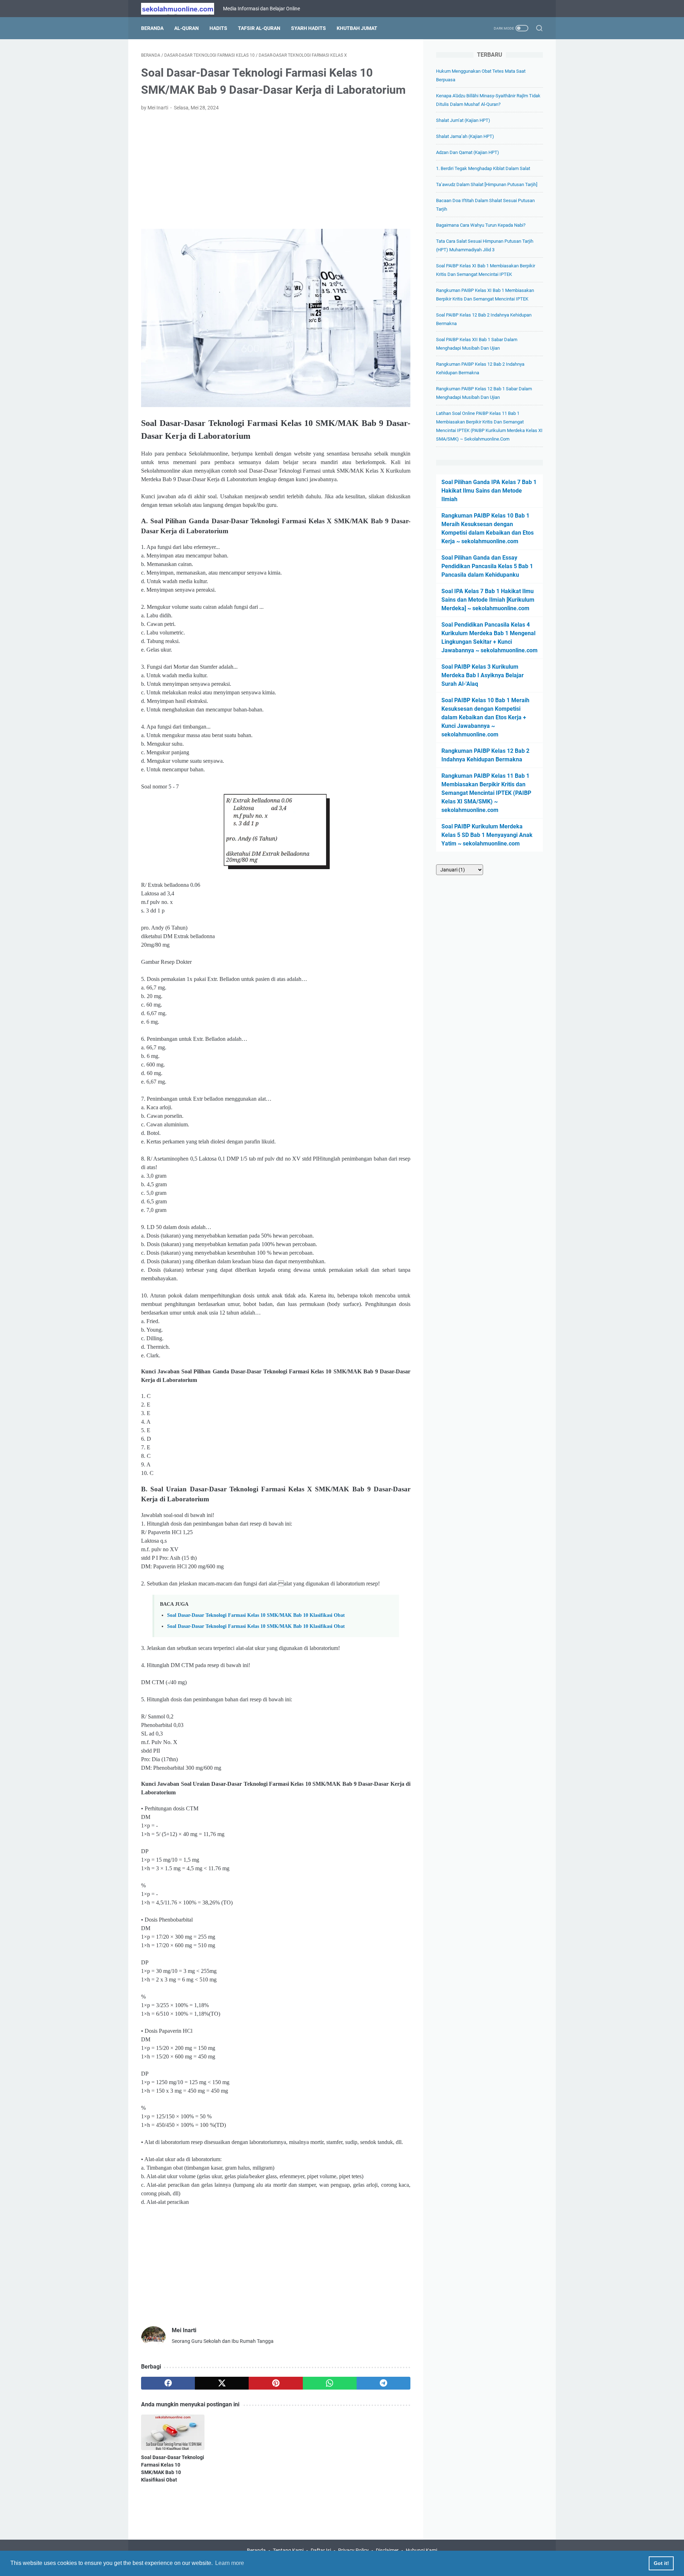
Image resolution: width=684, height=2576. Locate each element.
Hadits (218, 28)
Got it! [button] (661, 2563)
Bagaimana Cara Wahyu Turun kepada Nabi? (481, 225)
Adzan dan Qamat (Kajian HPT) (468, 152)
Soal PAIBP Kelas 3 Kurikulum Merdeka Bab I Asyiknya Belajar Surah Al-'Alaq (483, 675)
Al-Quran (186, 28)
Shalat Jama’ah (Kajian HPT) (465, 136)
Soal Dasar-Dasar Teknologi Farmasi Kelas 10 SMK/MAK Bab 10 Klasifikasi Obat (256, 1615)
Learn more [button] (230, 2563)
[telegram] (384, 2383)
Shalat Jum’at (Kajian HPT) (463, 120)
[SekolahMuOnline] (182, 9)
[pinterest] (276, 2383)
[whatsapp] (330, 2383)
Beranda (152, 28)
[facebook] (168, 2383)
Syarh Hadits (309, 28)
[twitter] (222, 2383)
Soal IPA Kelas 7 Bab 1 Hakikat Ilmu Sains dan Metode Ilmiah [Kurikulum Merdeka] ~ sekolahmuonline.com (488, 600)
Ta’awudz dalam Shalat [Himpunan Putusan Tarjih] (487, 184)
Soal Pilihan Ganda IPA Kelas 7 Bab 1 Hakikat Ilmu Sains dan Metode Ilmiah (489, 491)
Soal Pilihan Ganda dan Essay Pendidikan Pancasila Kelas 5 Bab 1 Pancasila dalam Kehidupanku (487, 566)
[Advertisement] (276, 170)
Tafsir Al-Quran (259, 28)
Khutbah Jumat (357, 28)
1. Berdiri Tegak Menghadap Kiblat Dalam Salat (483, 168)
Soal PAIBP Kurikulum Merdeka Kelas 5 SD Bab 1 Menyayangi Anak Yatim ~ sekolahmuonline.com (487, 835)
